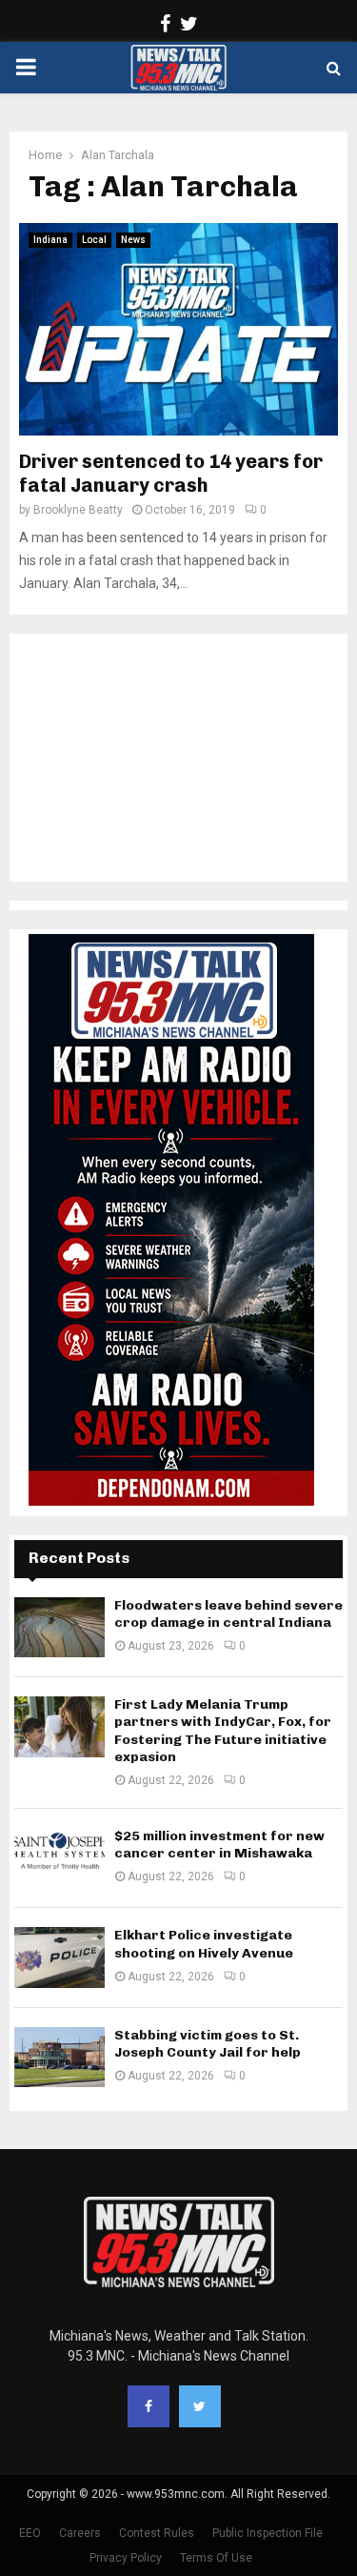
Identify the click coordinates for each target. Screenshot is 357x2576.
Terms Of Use (216, 2558)
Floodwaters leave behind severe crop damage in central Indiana (228, 1614)
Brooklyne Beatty (78, 510)
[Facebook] (149, 2406)
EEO (30, 2533)
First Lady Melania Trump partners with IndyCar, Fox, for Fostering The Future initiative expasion (223, 1731)
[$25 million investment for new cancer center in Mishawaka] (59, 1858)
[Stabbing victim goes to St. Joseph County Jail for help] (59, 2057)
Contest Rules (157, 2533)
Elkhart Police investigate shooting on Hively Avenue (204, 1944)
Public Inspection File (268, 2533)
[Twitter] (200, 2406)
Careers (80, 2533)
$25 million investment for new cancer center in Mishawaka (219, 1845)
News (133, 240)
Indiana (50, 240)
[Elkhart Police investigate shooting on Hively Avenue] (59, 1957)
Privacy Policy (126, 2558)
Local (94, 240)
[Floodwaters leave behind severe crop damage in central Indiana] (59, 1627)
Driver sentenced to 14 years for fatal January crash (171, 473)
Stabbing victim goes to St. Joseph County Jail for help (208, 2044)
